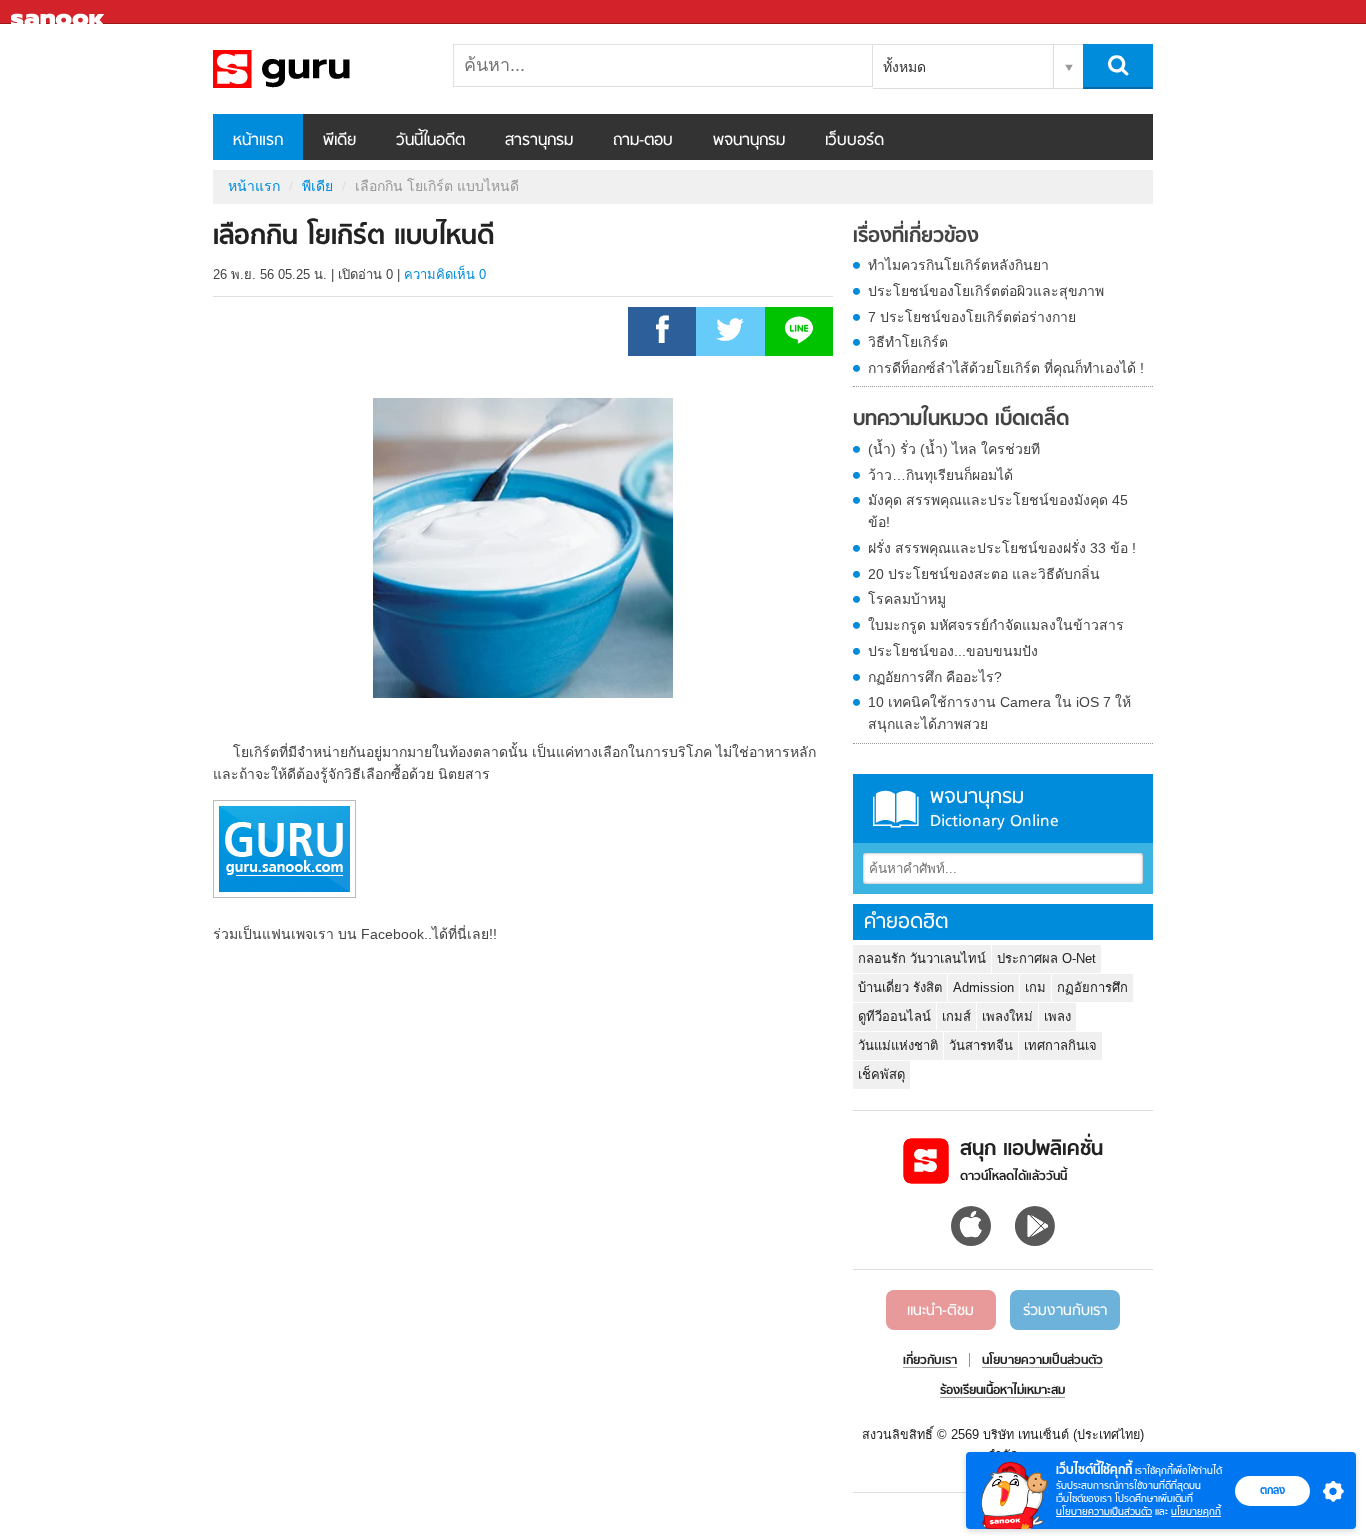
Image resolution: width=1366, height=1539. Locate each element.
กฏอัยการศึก (1092, 987)
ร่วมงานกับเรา (1065, 1311)
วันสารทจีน (981, 1045)
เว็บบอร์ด (854, 141)
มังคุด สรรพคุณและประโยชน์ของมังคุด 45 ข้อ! (998, 511)
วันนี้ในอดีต (430, 141)
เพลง (1057, 1016)
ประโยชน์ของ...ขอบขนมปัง (953, 651)
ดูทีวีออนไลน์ (894, 1016)
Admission (983, 987)
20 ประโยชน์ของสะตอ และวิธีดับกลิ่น (984, 574)
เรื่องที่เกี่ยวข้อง (916, 237)
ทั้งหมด (904, 67)
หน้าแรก (258, 141)
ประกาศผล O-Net (1046, 958)
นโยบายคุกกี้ (1196, 1511)
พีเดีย (339, 141)
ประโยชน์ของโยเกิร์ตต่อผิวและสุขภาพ (986, 291)
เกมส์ (956, 1016)
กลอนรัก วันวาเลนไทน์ (922, 958)
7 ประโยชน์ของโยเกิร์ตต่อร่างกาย (972, 317)
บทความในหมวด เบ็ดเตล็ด (961, 420)
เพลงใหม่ (1007, 1016)
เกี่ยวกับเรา (930, 1361)
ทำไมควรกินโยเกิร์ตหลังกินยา (958, 265)
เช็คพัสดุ (881, 1074)
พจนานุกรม (749, 141)
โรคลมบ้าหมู (907, 599)
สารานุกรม (539, 141)
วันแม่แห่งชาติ (898, 1045)
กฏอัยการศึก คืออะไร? (935, 677)
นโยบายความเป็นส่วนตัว (1104, 1511)
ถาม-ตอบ (643, 141)
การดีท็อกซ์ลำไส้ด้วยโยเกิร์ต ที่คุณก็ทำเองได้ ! (1006, 368)
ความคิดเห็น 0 (445, 274)
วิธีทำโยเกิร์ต (908, 342)
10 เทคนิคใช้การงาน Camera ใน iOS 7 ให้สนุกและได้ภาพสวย (999, 713)
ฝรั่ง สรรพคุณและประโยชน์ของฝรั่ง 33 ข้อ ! (1002, 548)
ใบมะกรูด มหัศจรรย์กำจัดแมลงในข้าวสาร (996, 625)
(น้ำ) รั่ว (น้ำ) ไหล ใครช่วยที (954, 449)
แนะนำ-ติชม (940, 1311)
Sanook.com (60, 12)
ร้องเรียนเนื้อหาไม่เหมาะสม (1002, 1391)
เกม (1035, 987)
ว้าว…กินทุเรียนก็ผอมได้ (940, 475)
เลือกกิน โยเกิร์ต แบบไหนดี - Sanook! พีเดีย (318, 69)
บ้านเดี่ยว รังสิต (900, 987)
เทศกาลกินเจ (1060, 1045)
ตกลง (1272, 1490)
